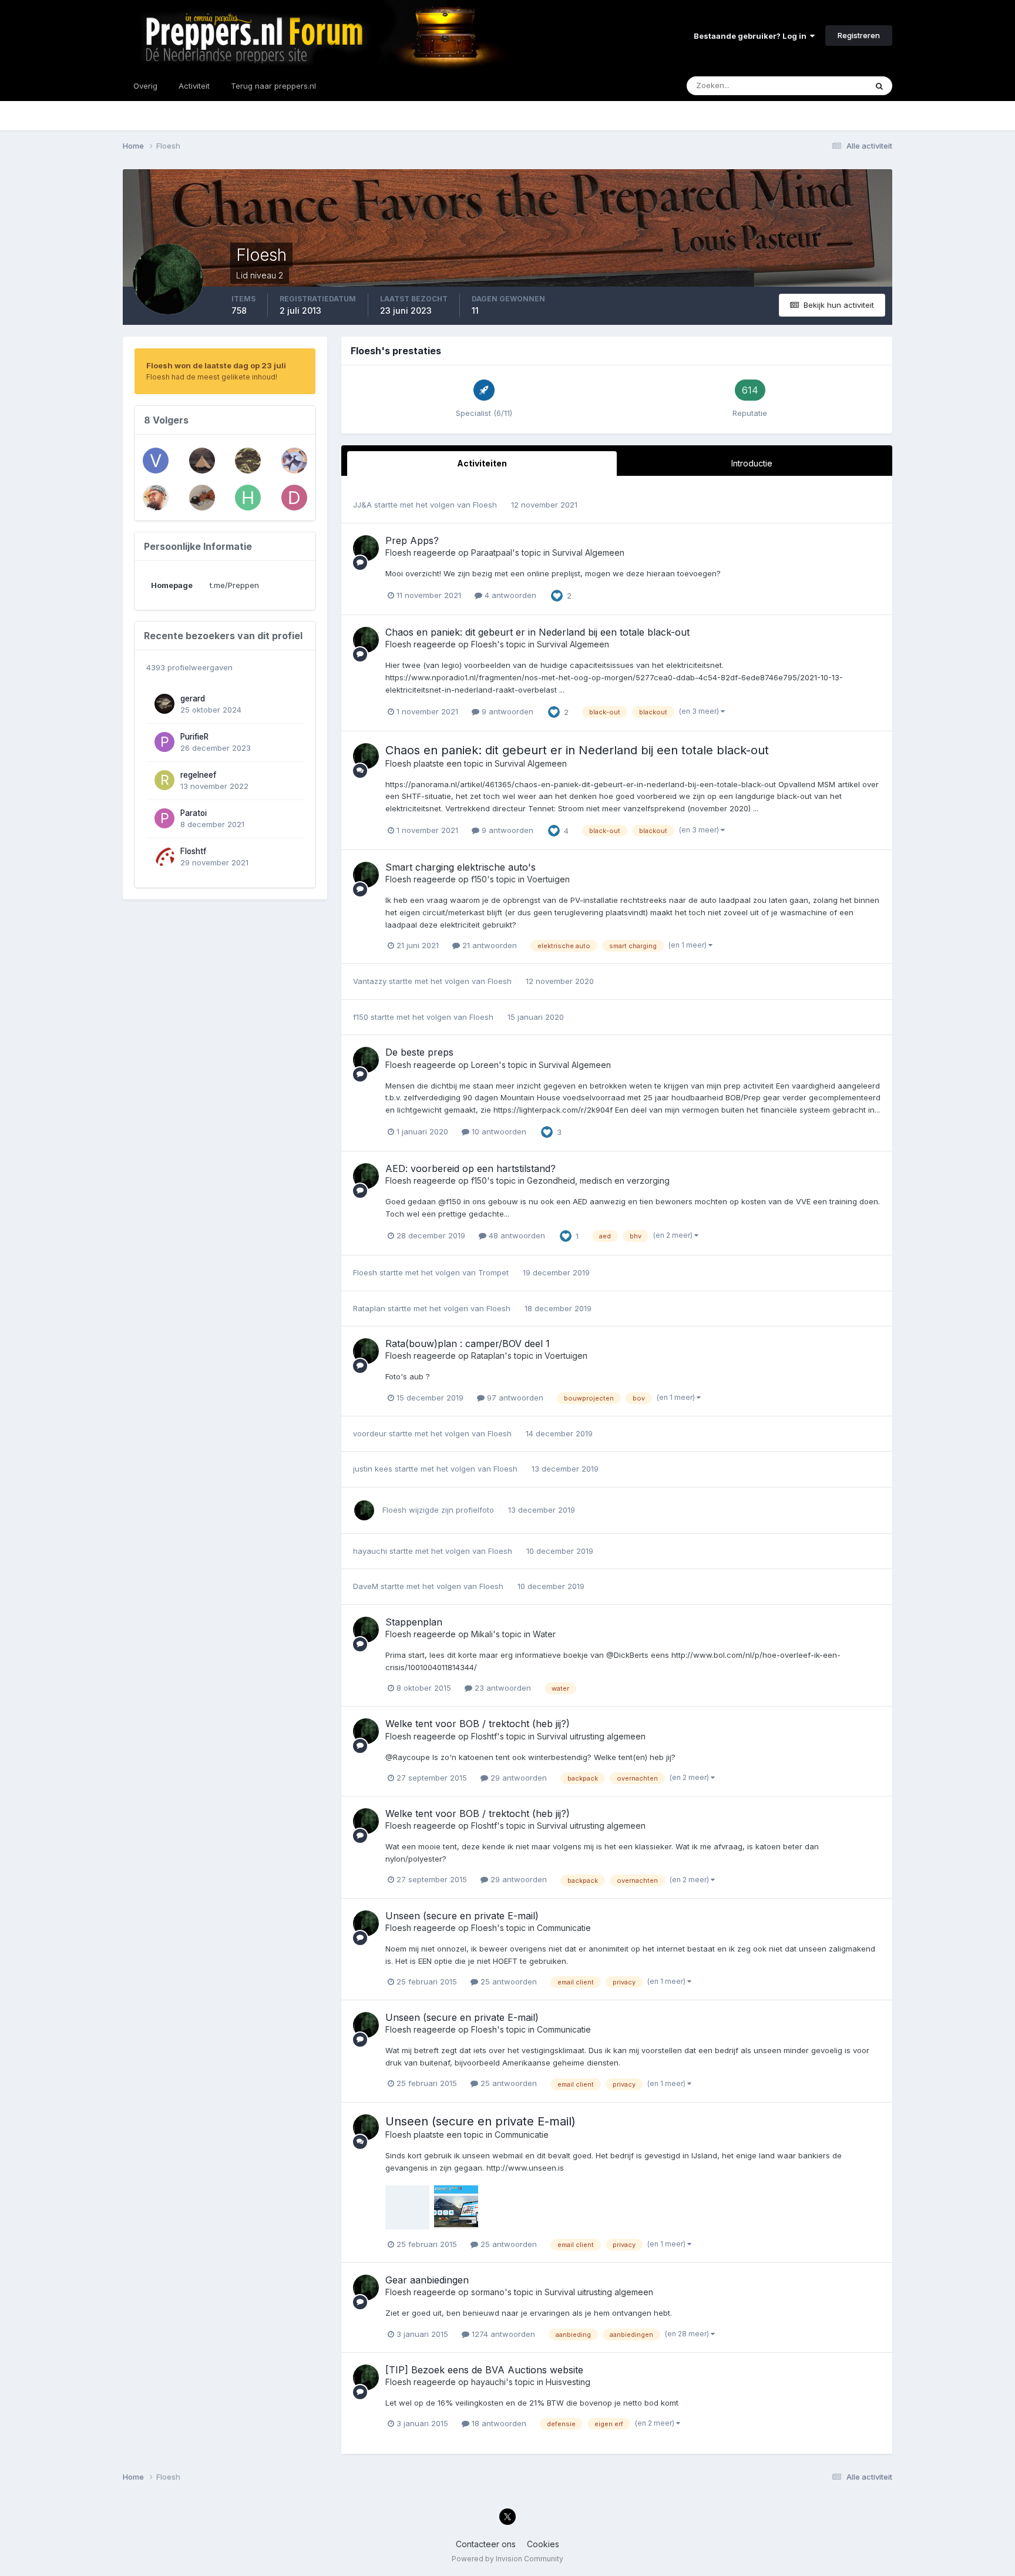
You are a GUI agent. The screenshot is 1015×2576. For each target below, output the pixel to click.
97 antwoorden (514, 1398)
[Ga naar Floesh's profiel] (366, 548)
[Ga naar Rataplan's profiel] (202, 498)
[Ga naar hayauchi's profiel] (248, 498)
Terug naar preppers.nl (273, 86)
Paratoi (194, 813)
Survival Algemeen (588, 553)
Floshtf (193, 851)
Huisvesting (568, 2382)
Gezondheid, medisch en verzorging (598, 1180)
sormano (488, 2292)
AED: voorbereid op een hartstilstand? (470, 1168)
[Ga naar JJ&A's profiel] (294, 461)
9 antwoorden (506, 711)
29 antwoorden (517, 1778)
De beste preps (419, 1052)
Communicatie (564, 1928)
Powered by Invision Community (508, 2559)
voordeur (370, 1433)
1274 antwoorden (502, 2334)
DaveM (366, 1586)
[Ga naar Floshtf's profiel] (164, 857)
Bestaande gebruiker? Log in (752, 36)
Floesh (485, 505)
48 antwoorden (516, 1235)
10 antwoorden (498, 1131)
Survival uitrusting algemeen (591, 1736)
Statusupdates (825, 85)
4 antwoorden (509, 595)
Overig (145, 86)
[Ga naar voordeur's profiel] (156, 461)
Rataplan (369, 1308)
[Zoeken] (879, 86)
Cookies (543, 2544)
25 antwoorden (508, 1981)
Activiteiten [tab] (482, 463)
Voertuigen (548, 879)
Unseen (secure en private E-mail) (462, 1916)
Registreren (859, 35)
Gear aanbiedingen (427, 2280)
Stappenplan (414, 1622)
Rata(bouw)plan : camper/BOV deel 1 (468, 1344)
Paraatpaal (492, 553)
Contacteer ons (486, 2544)
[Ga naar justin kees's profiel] (248, 461)
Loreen (485, 1065)
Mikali (482, 1634)
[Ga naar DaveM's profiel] (294, 498)
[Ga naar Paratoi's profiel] (164, 818)
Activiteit (194, 86)
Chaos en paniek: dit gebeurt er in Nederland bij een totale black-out (537, 632)
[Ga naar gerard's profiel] (164, 704)
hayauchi (370, 1551)
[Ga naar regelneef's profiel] (164, 780)
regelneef (198, 775)
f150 (479, 879)
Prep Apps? (412, 540)
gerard (193, 698)
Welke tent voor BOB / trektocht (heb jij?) (478, 1724)
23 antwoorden (502, 1688)
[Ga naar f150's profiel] (202, 461)
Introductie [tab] (752, 463)
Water (544, 1634)
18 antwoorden (498, 2423)
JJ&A (362, 505)
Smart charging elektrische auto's (461, 867)
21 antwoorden (488, 945)
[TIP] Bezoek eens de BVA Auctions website (484, 2370)
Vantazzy (370, 981)
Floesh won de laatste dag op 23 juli (216, 365)
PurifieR (194, 737)
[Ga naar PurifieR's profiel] (164, 742)
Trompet (493, 1272)
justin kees (373, 1469)
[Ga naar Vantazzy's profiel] (156, 498)
